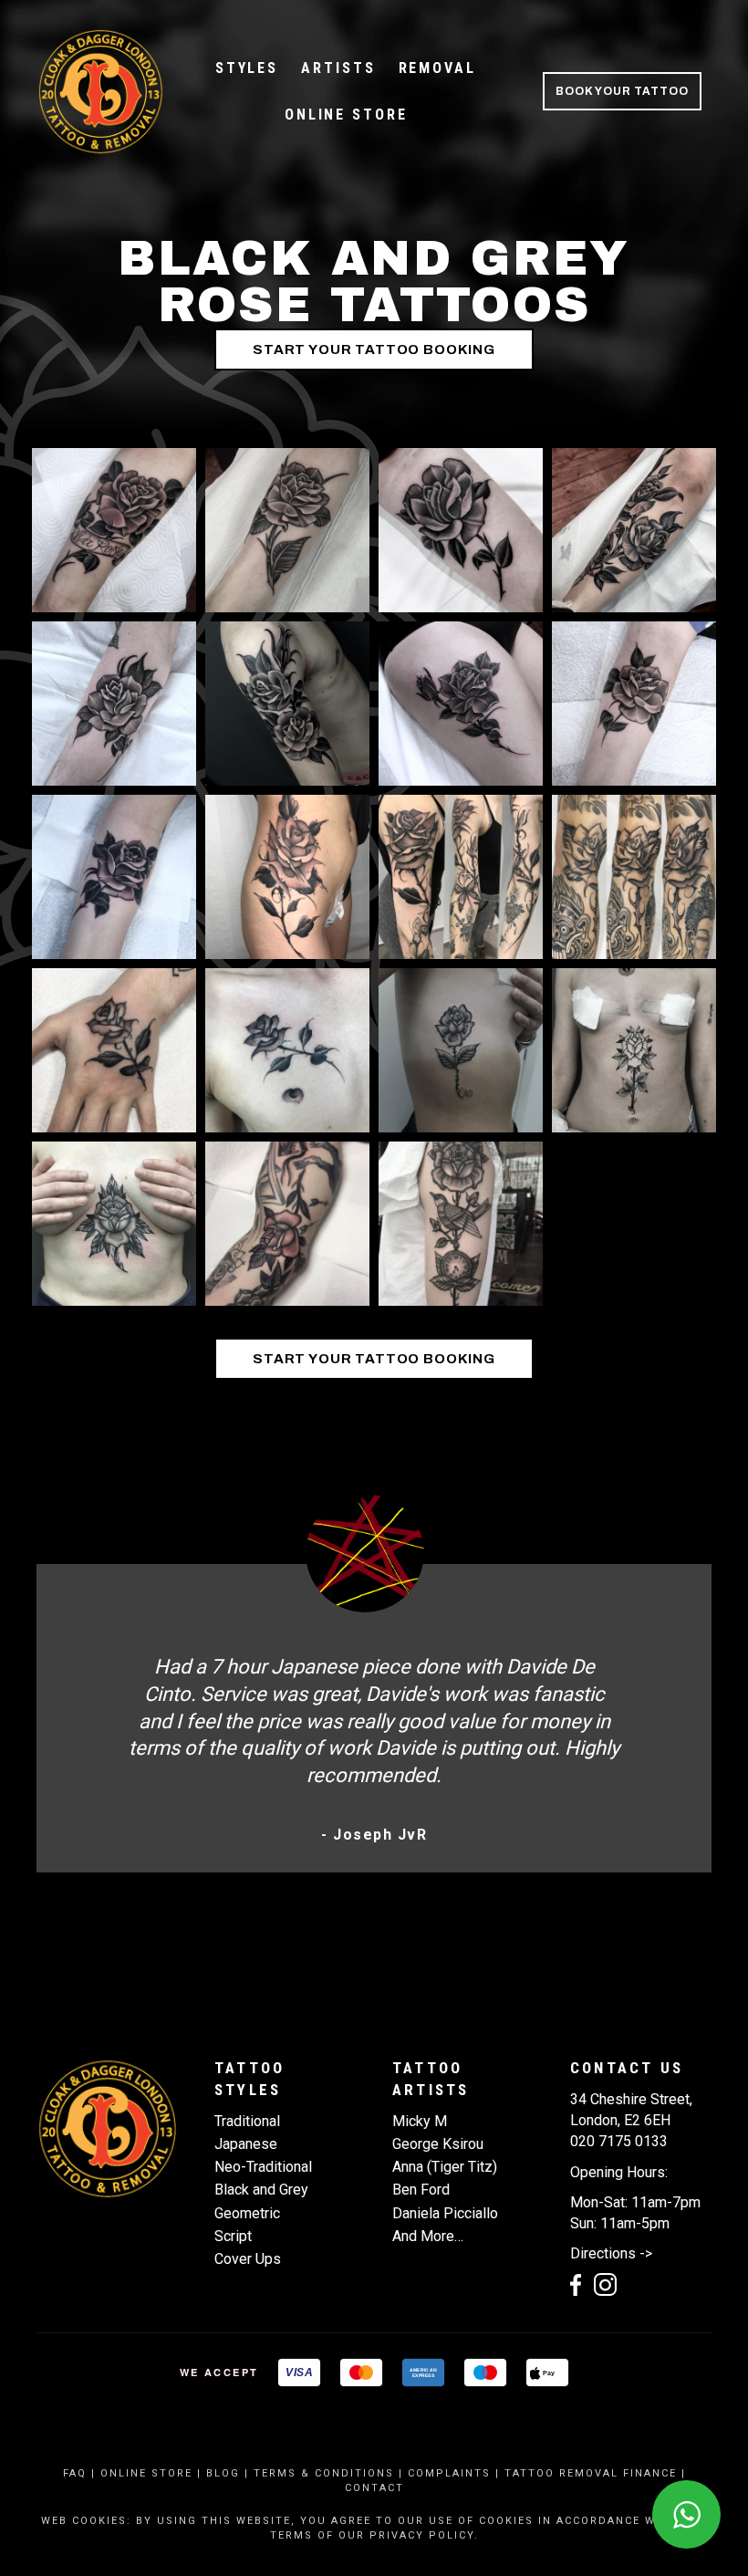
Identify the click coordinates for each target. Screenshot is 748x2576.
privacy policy (422, 2535)
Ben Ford (421, 2190)
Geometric (247, 2213)
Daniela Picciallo (445, 2213)
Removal (437, 68)
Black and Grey (261, 2190)
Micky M (420, 2121)
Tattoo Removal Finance (591, 2473)
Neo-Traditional (263, 2167)
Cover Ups (248, 2259)
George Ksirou (438, 2144)
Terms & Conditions (324, 2473)
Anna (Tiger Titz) (445, 2167)
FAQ (75, 2473)
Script (233, 2236)
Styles (247, 68)
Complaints (449, 2473)
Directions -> (611, 2253)
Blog (223, 2473)
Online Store (346, 115)
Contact (374, 2488)
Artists (338, 68)
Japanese (246, 2144)
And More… (428, 2236)
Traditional (247, 2121)
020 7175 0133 (619, 2141)
